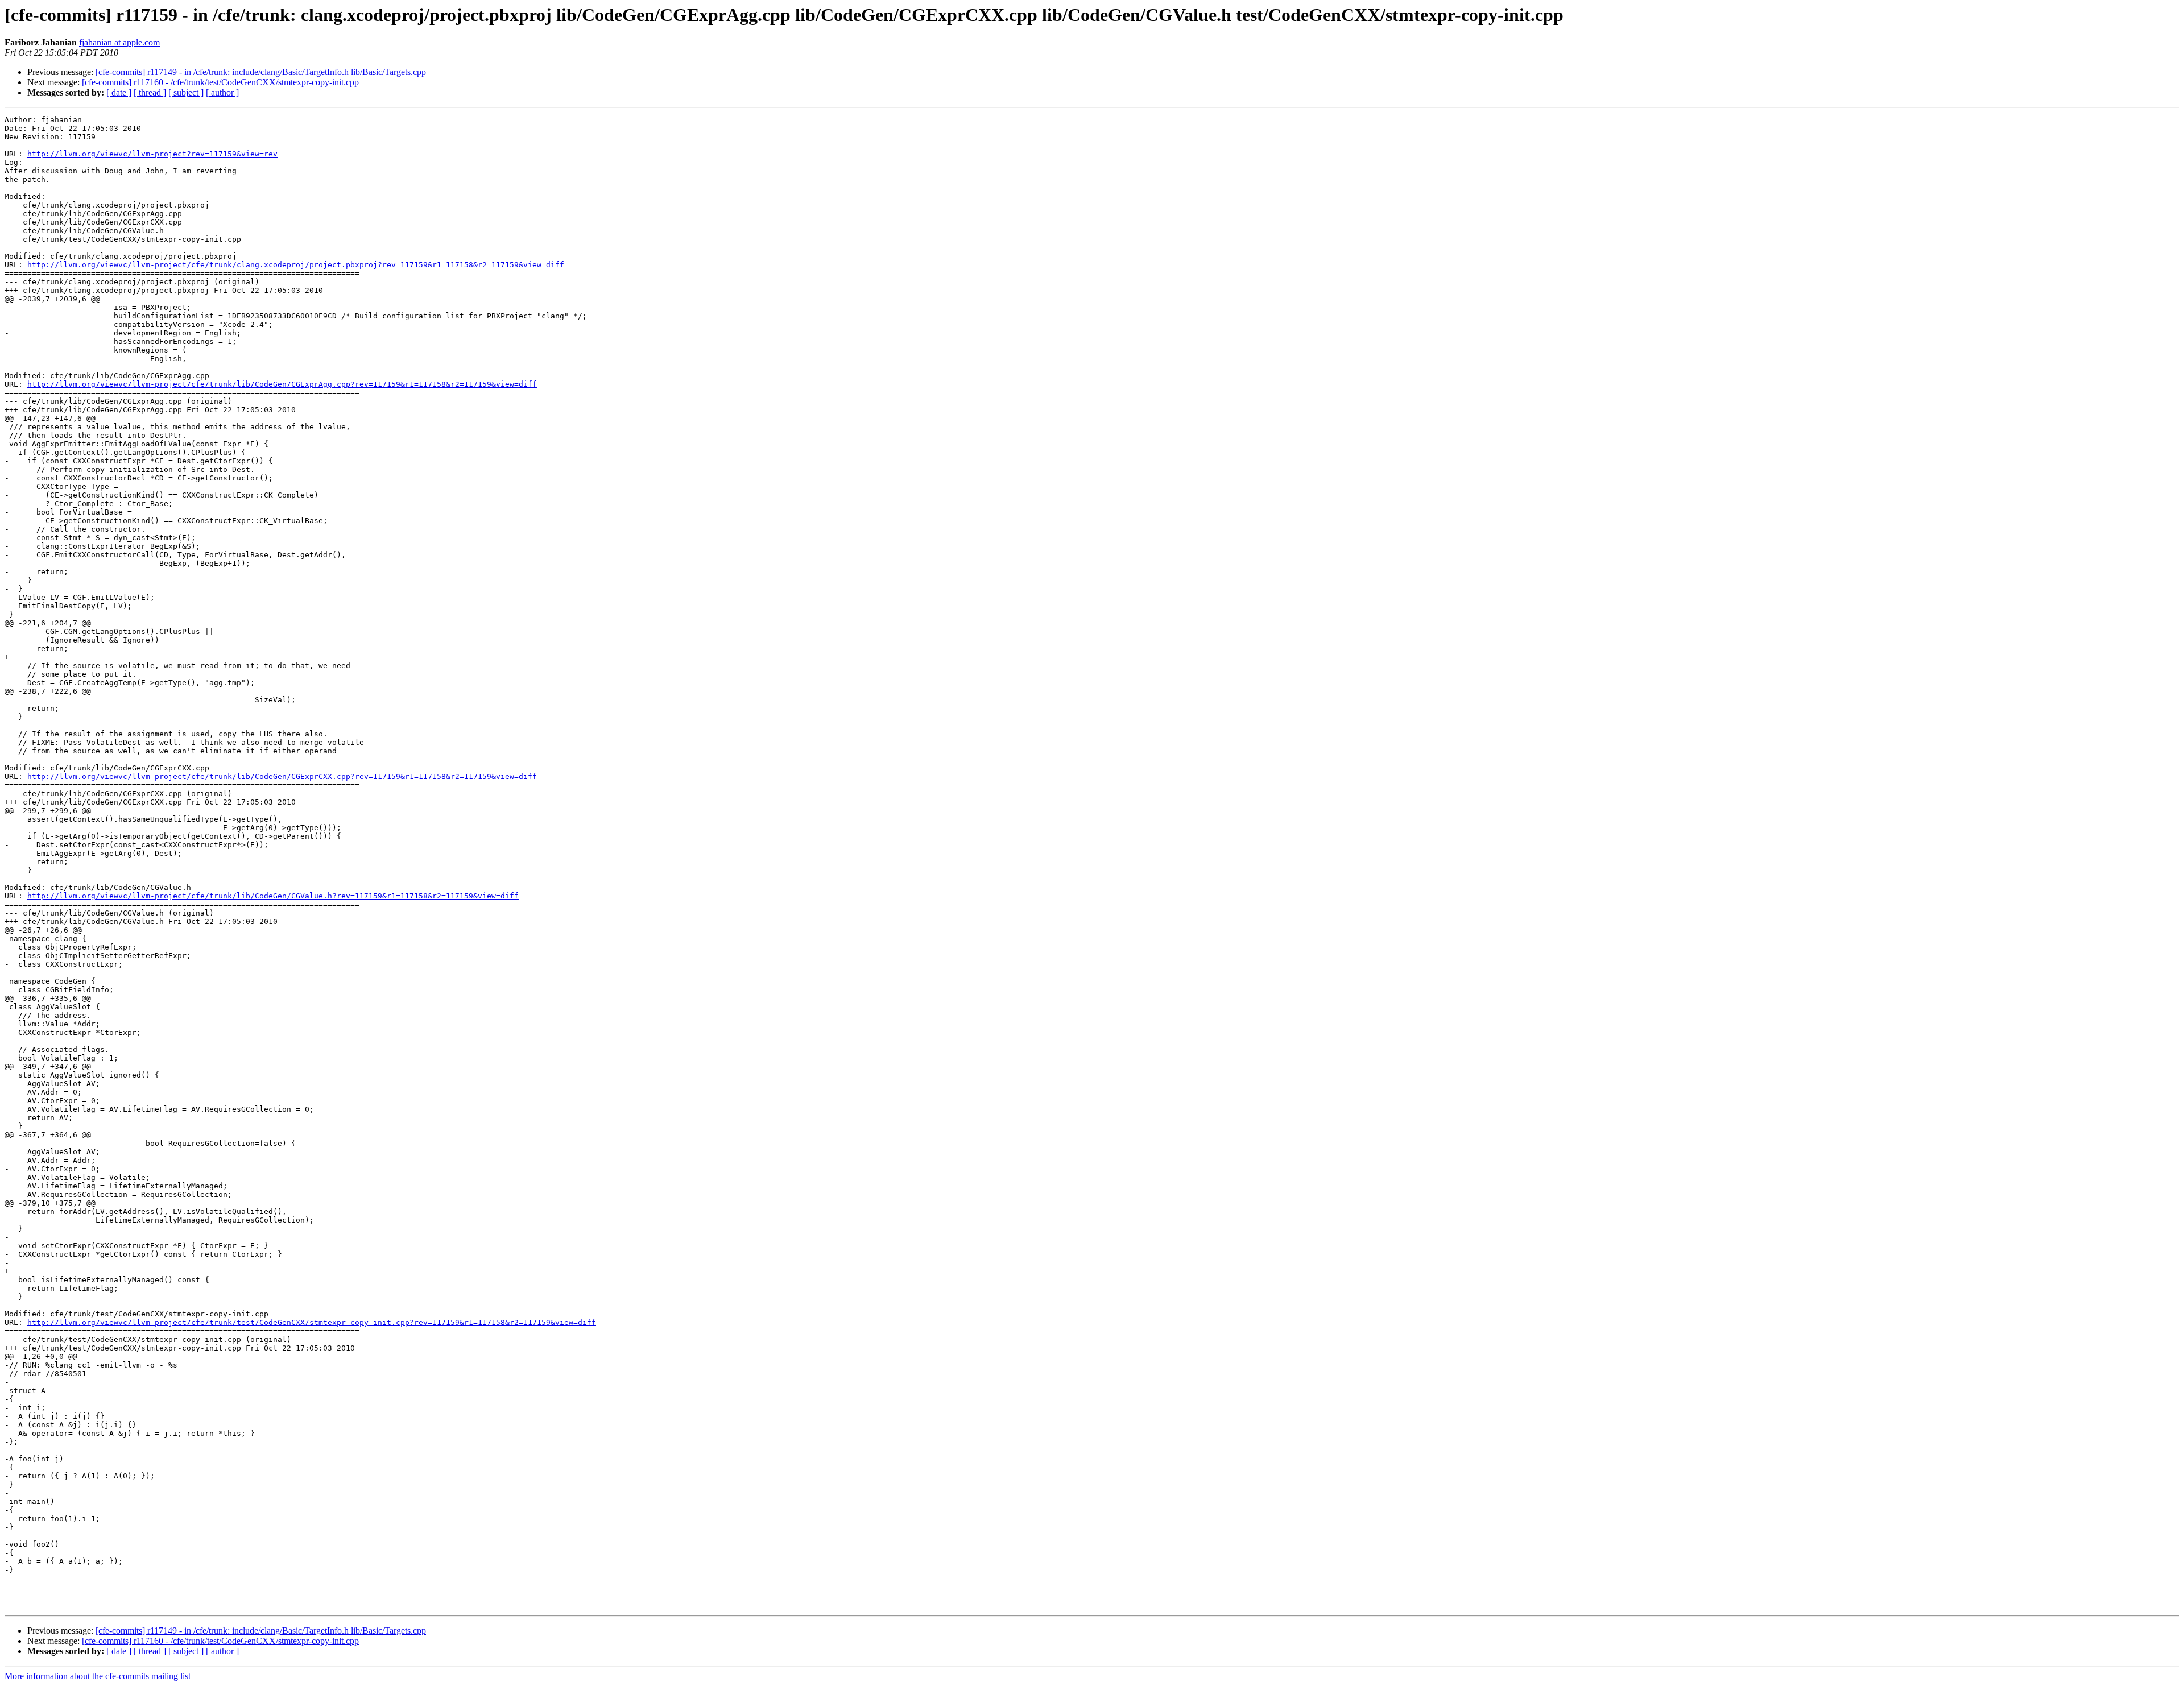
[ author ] (222, 92)
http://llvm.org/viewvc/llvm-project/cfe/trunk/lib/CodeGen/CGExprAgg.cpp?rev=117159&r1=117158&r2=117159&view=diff (282, 384)
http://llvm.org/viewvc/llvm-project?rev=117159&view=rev (152, 154)
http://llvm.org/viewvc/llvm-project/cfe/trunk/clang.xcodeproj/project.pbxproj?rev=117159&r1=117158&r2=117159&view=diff (296, 265)
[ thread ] (150, 92)
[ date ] (119, 92)
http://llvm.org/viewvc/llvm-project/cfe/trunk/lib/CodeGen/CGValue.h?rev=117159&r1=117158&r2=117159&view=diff (273, 896)
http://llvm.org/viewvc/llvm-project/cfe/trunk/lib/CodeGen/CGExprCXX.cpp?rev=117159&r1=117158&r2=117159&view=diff (282, 776)
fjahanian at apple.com (119, 42)
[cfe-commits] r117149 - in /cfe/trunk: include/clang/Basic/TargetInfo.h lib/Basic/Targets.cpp (261, 72)
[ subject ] (186, 92)
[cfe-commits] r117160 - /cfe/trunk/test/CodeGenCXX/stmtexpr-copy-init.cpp (220, 82)
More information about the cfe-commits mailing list (98, 1676)
